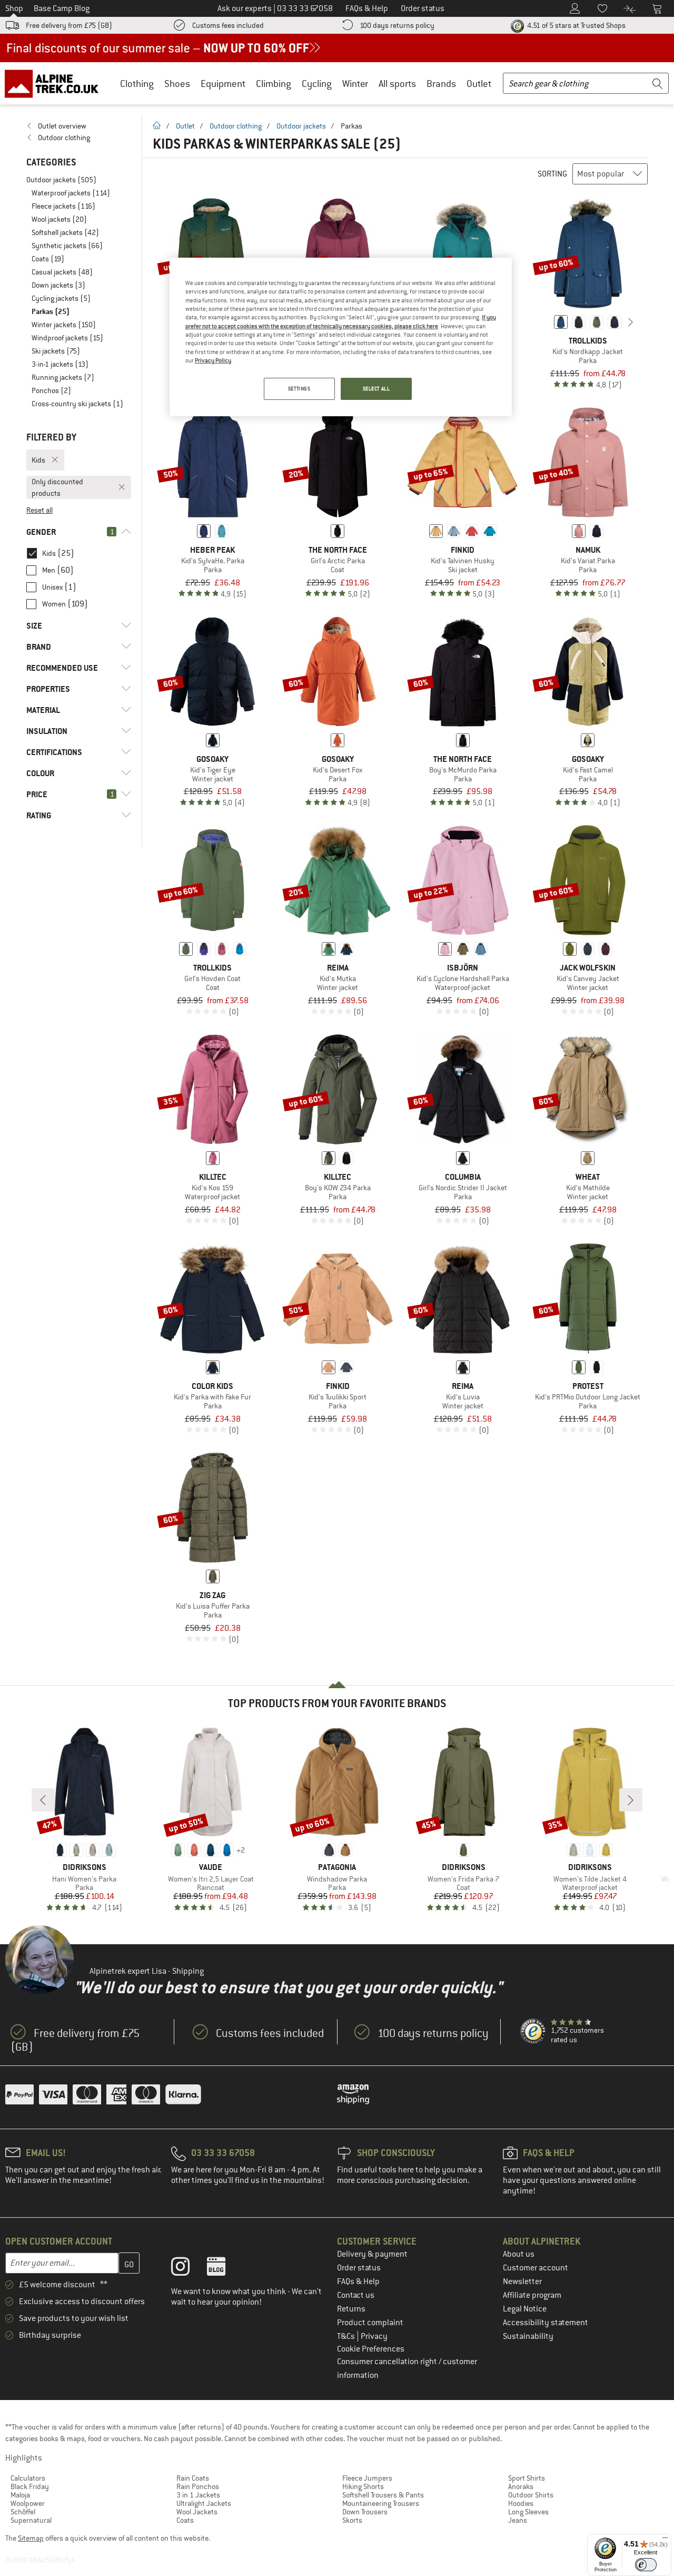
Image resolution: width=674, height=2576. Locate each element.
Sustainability (528, 2336)
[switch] (646, 2565)
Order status (359, 2268)
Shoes (177, 84)
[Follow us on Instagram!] (188, 2269)
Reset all (39, 510)
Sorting (552, 174)
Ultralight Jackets (204, 2503)
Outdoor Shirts (531, 2495)
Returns (351, 2309)
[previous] (544, 322)
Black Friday (30, 2486)
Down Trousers (365, 2512)
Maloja (20, 2495)
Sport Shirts (527, 2478)
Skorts (352, 2520)
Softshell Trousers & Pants (383, 2495)
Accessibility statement (546, 2323)
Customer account (536, 2268)
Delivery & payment (372, 2254)
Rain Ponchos (198, 2486)
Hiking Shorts (363, 2486)
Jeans (518, 2520)
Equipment (223, 84)
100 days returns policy (397, 25)
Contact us (356, 2295)
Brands (441, 84)
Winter (355, 84)
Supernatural (31, 2520)
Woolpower (28, 2503)
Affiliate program (532, 2295)
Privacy (374, 2336)
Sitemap (31, 2538)
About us (519, 2254)
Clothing (137, 84)
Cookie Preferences (371, 2349)
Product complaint (370, 2323)
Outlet (479, 84)
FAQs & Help (358, 2281)
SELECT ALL (376, 389)
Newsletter (522, 2281)
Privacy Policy (213, 360)
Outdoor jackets (301, 126)
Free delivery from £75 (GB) (69, 25)
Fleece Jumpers (367, 2478)
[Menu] (665, 2540)
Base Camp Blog (62, 8)
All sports (397, 84)
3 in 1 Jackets (198, 2495)
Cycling (317, 84)
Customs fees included (228, 25)
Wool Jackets (197, 2512)
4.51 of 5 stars (576, 25)
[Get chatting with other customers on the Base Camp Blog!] (224, 2269)
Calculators (28, 2478)
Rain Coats (193, 2478)
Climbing (274, 84)
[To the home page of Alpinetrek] (57, 83)
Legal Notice (525, 2309)
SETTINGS (299, 389)
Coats (185, 2520)
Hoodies (521, 2503)
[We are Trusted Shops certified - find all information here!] (533, 2032)
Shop (14, 8)
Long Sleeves (528, 2512)
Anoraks (521, 2486)
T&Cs (347, 2336)
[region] (341, 337)
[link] (79, 126)
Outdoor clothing (236, 126)
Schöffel (23, 2512)
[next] (631, 322)
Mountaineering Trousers (381, 2503)
